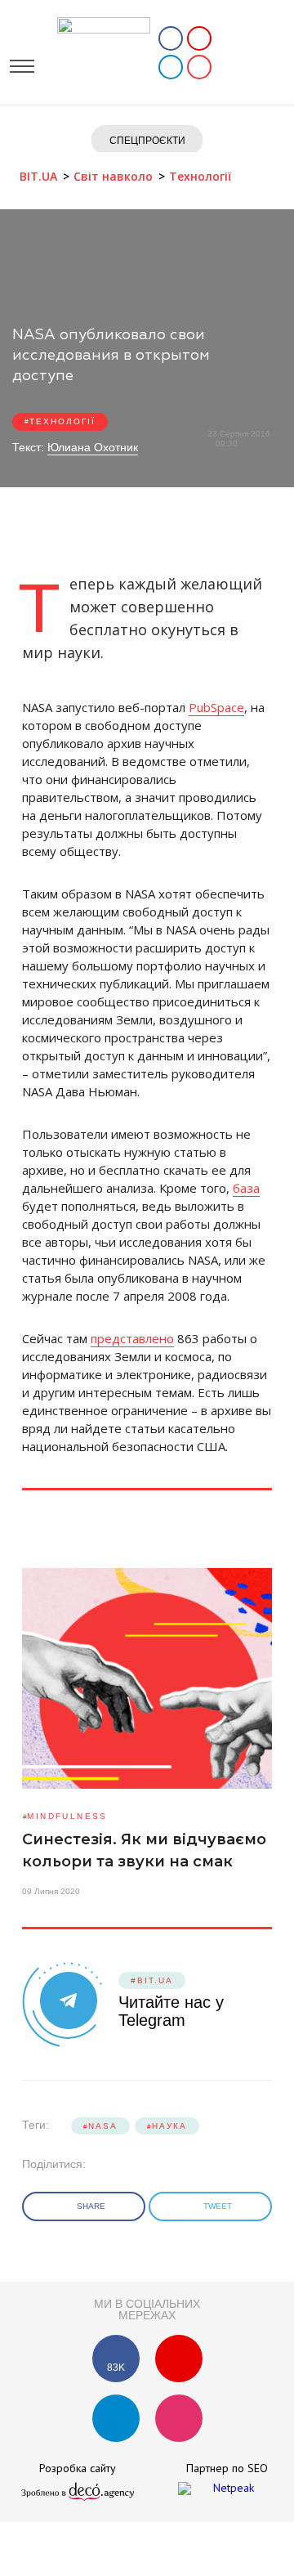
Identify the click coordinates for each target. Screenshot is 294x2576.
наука (169, 2126)
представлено (132, 1338)
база (246, 1188)
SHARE (92, 2206)
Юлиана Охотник (93, 447)
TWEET (219, 2206)
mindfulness (67, 1816)
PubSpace (216, 707)
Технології (62, 421)
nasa (103, 2126)
